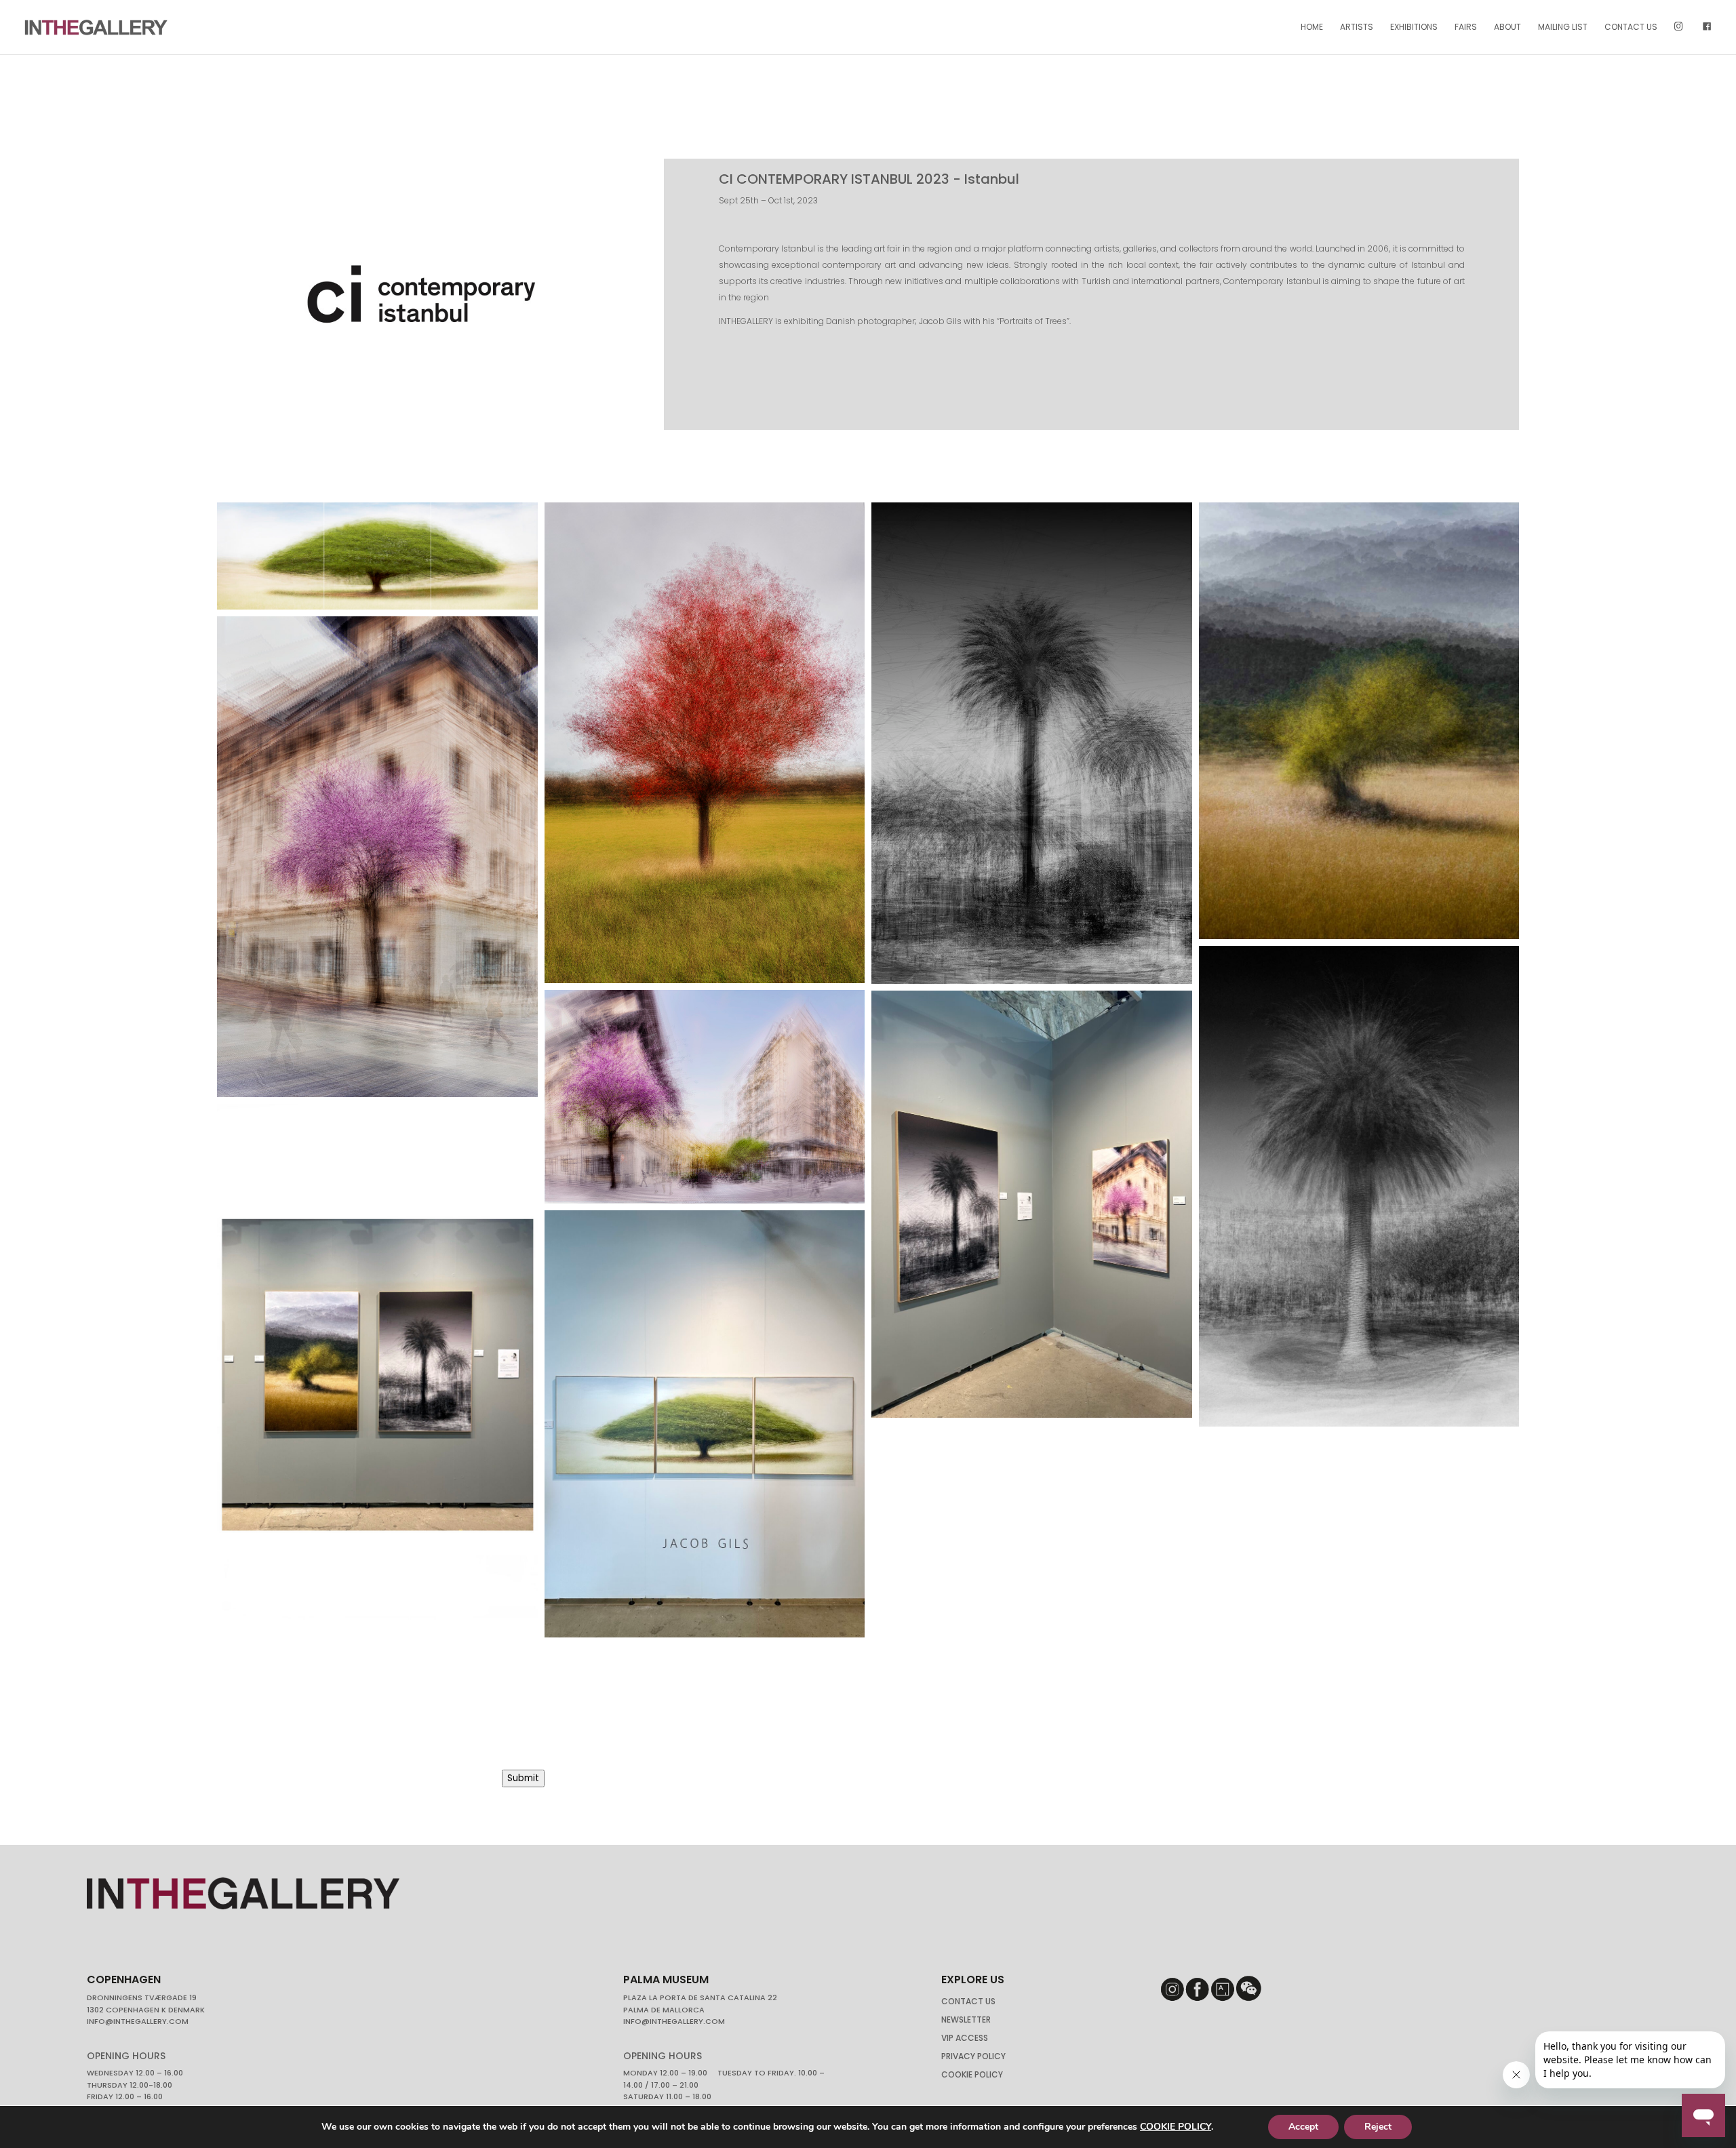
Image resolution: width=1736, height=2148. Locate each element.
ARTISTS (1357, 27)
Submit (523, 1778)
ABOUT (1507, 27)
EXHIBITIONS (1414, 27)
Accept (1303, 2127)
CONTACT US (1631, 27)
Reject (1378, 2127)
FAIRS (1466, 27)
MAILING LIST (1563, 27)
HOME (1312, 27)
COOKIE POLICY (1176, 2127)
